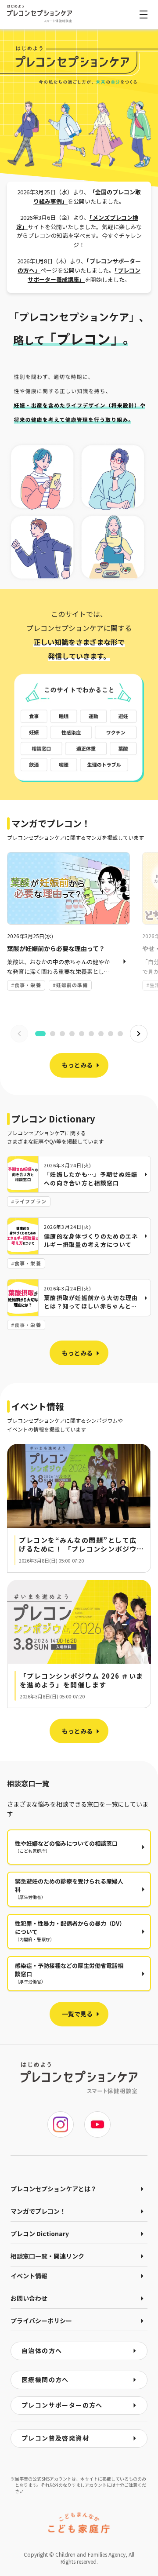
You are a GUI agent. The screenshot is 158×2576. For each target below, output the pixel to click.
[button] (79, 1508)
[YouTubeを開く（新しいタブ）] (97, 2124)
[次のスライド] (139, 1034)
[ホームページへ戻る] (39, 14)
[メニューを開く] (144, 15)
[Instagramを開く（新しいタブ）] (61, 2124)
